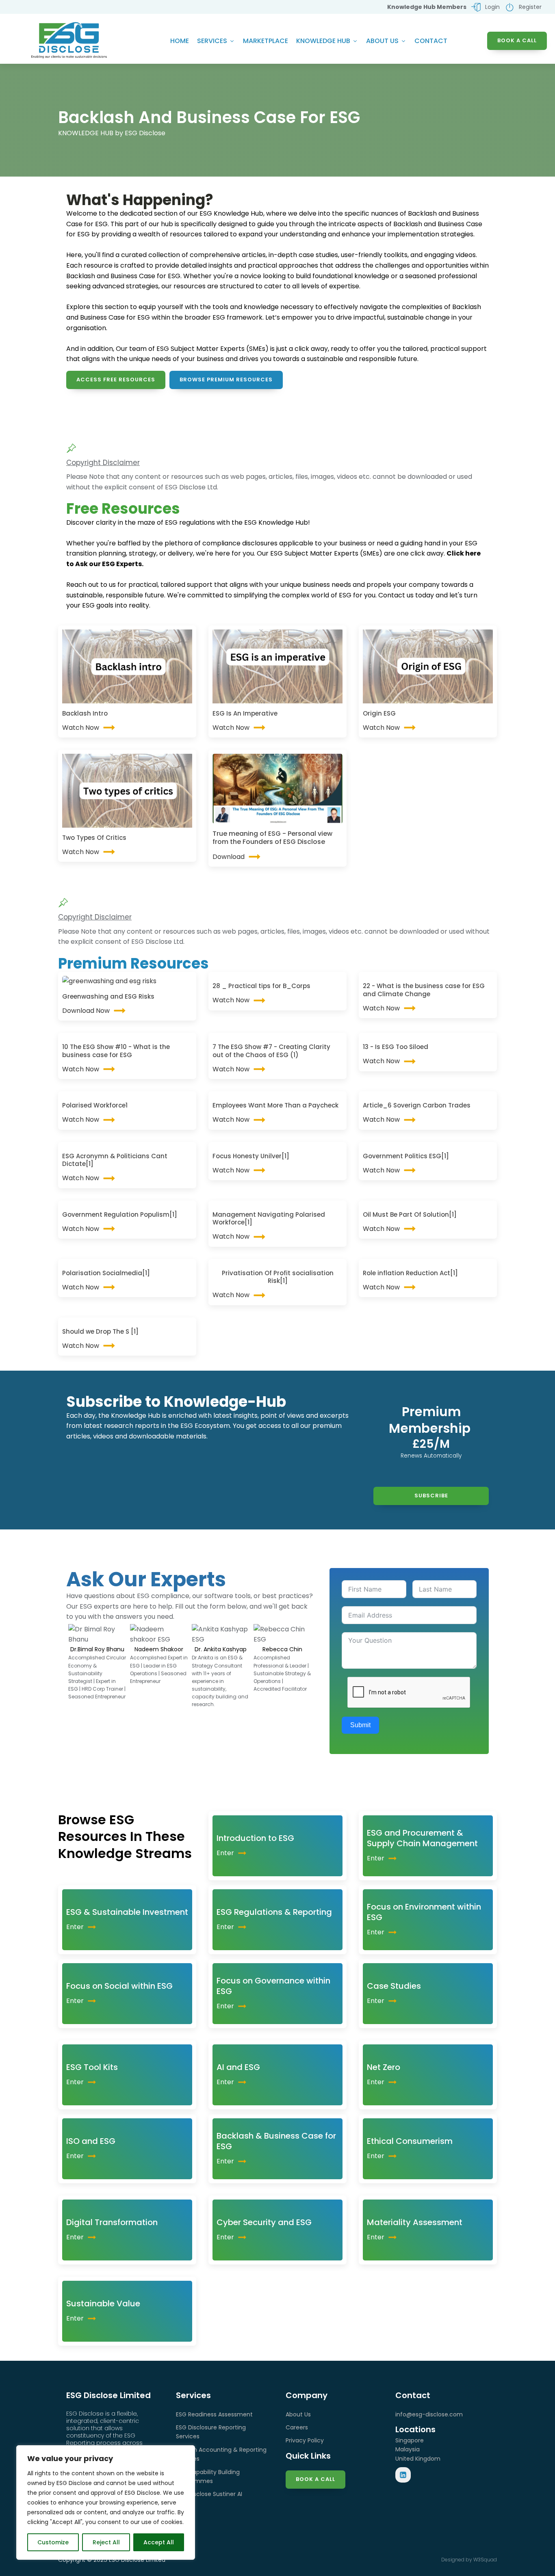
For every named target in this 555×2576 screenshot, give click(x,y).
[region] (106, 2502)
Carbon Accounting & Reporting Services (221, 2454)
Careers (297, 2427)
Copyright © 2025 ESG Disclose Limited (112, 2560)
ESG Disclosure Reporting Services (211, 2432)
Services (212, 41)
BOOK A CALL (517, 40)
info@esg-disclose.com (429, 2414)
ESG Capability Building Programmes (208, 2477)
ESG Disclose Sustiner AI (209, 2494)
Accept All (159, 2542)
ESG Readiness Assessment (214, 2414)
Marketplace (266, 41)
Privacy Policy (305, 2440)
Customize (53, 2542)
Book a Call (315, 2479)
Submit (360, 1725)
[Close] (186, 2452)
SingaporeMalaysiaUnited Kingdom (418, 2449)
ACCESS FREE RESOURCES (116, 380)
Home (180, 41)
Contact (431, 41)
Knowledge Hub (323, 41)
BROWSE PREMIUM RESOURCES (226, 380)
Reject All (106, 2542)
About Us (382, 41)
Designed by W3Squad (469, 2560)
